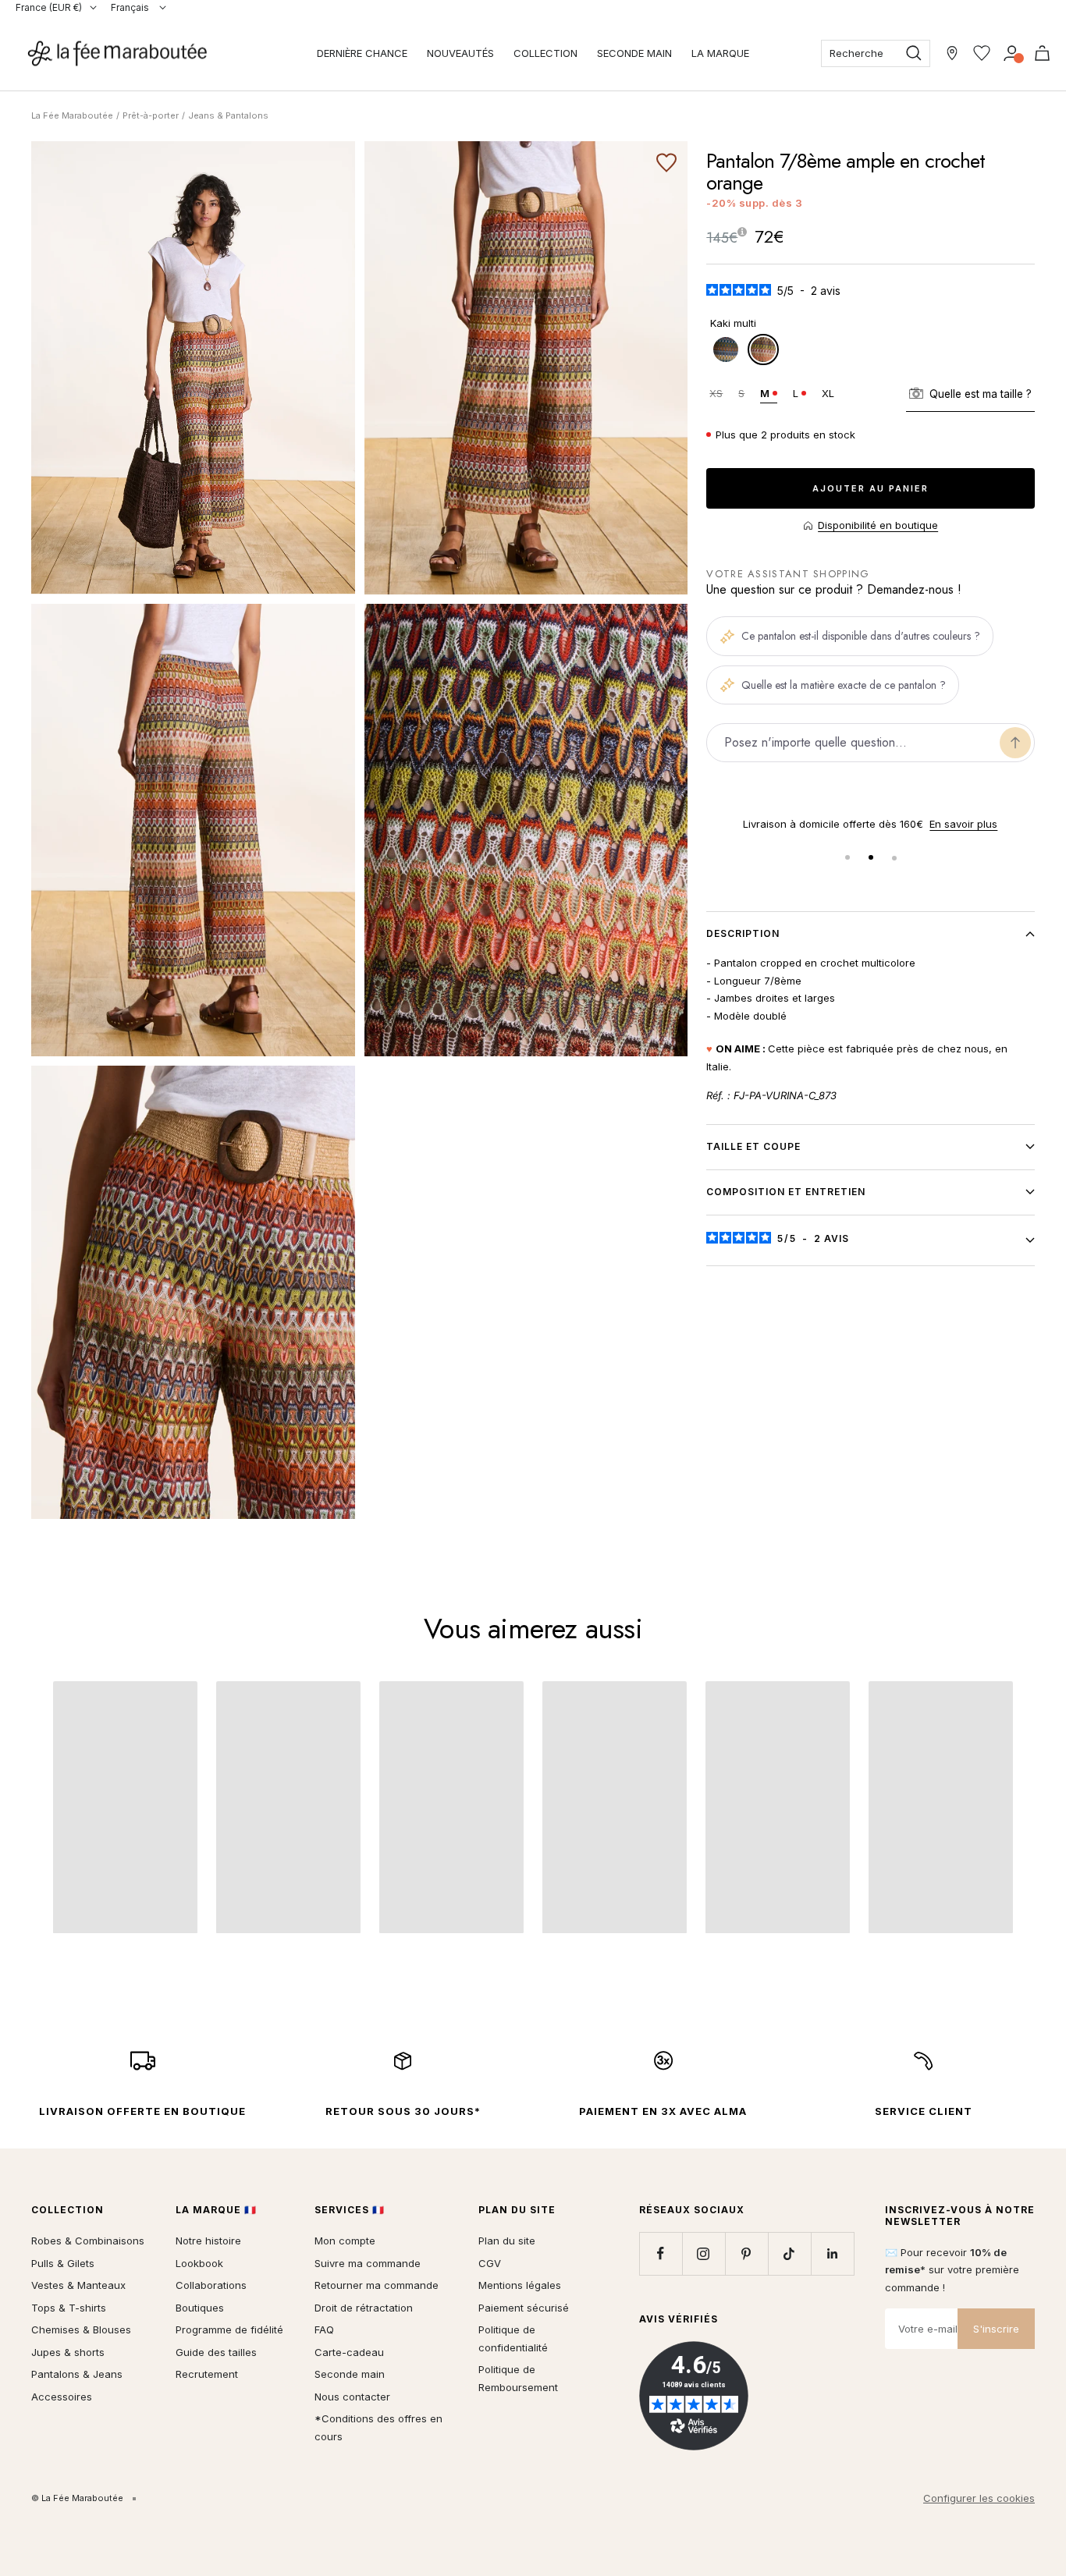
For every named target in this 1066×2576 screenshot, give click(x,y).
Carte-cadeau (349, 2352)
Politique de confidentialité (513, 2338)
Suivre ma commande (368, 2263)
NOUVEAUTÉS (460, 53)
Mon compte (345, 2241)
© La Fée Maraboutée (77, 2498)
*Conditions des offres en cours (378, 2427)
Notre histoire (208, 2241)
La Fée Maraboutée (72, 115)
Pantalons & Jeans (77, 2374)
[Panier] (1042, 53)
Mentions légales (520, 2285)
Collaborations (211, 2285)
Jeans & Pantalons (228, 115)
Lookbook (199, 2263)
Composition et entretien (786, 1192)
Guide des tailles (216, 2352)
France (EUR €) (49, 7)
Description (743, 933)
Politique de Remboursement (518, 2378)
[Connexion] (1012, 53)
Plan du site (507, 2241)
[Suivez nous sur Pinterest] (746, 2253)
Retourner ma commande (377, 2285)
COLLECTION (545, 53)
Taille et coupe (753, 1146)
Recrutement (207, 2374)
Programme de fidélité (229, 2329)
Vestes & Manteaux (78, 2285)
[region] (871, 824)
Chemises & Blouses (81, 2329)
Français (131, 7)
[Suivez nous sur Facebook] (661, 2253)
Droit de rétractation (364, 2308)
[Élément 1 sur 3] (847, 857)
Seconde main (350, 2374)
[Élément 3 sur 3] (894, 857)
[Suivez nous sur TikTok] (789, 2253)
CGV (490, 2263)
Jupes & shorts (68, 2352)
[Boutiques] (952, 53)
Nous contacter (352, 2397)
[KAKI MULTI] (763, 349)
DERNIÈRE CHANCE (362, 53)
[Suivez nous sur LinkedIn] (832, 2253)
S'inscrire (996, 2329)
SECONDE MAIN (634, 53)
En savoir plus (963, 824)
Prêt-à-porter (151, 115)
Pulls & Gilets (63, 2263)
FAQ (324, 2329)
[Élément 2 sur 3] (871, 857)
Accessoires (62, 2397)
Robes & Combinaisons (88, 2241)
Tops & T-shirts (69, 2308)
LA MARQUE (720, 53)
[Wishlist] (982, 53)
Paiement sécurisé (524, 2308)
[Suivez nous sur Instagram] (704, 2253)
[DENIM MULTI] (726, 349)
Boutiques (200, 2308)
